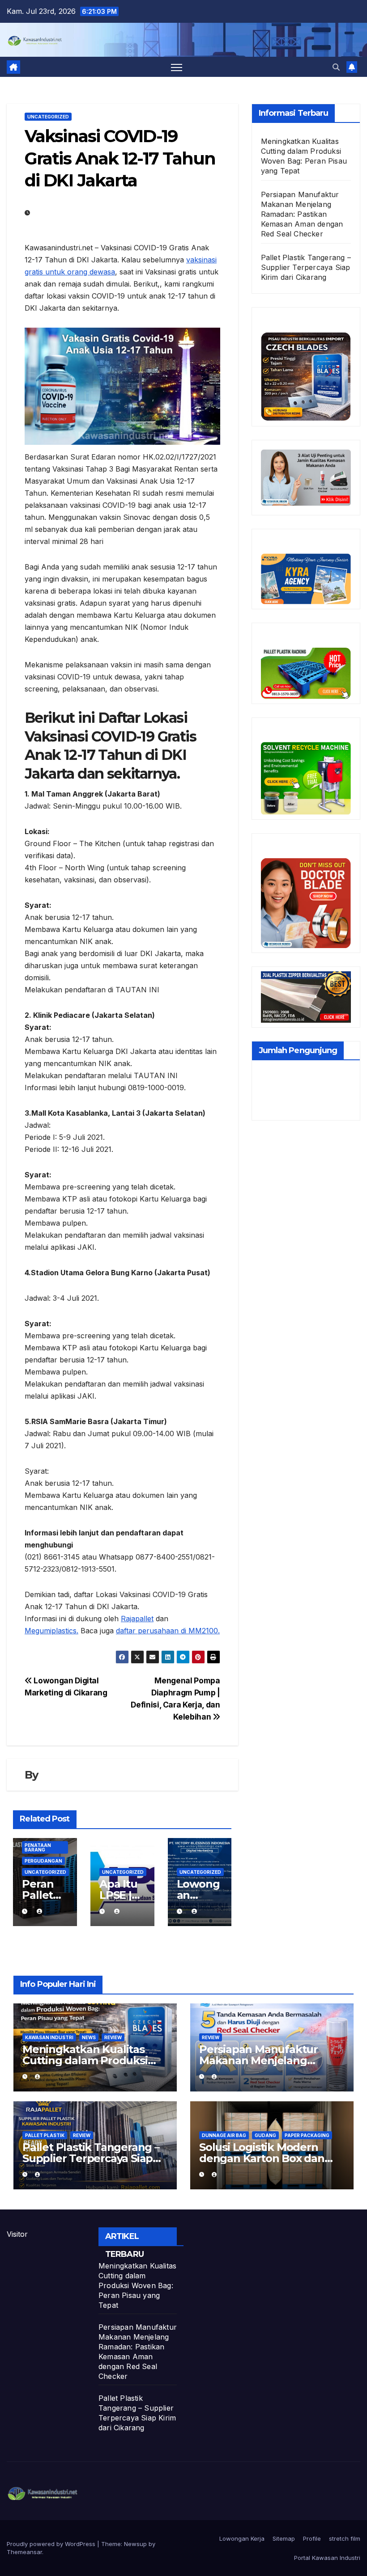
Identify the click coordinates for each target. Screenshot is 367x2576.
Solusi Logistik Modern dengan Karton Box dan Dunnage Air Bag (262, 2158)
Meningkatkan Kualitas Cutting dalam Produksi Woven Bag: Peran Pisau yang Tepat (137, 2285)
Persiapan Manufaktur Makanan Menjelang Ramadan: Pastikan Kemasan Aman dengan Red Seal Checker (302, 214)
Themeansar (24, 2552)
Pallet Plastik (45, 2135)
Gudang (265, 2135)
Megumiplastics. (51, 1631)
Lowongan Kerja (242, 2538)
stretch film (345, 2538)
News (89, 2037)
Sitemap (284, 2538)
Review (113, 2037)
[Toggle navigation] (177, 67)
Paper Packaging (307, 2135)
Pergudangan (43, 1861)
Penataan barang (38, 1847)
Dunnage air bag (224, 2135)
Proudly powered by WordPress (52, 2544)
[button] (336, 67)
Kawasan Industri (49, 2037)
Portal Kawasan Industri (327, 2558)
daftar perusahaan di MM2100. (168, 1631)
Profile (312, 2538)
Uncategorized (48, 117)
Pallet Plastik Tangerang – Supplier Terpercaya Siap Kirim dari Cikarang (306, 267)
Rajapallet (137, 1619)
